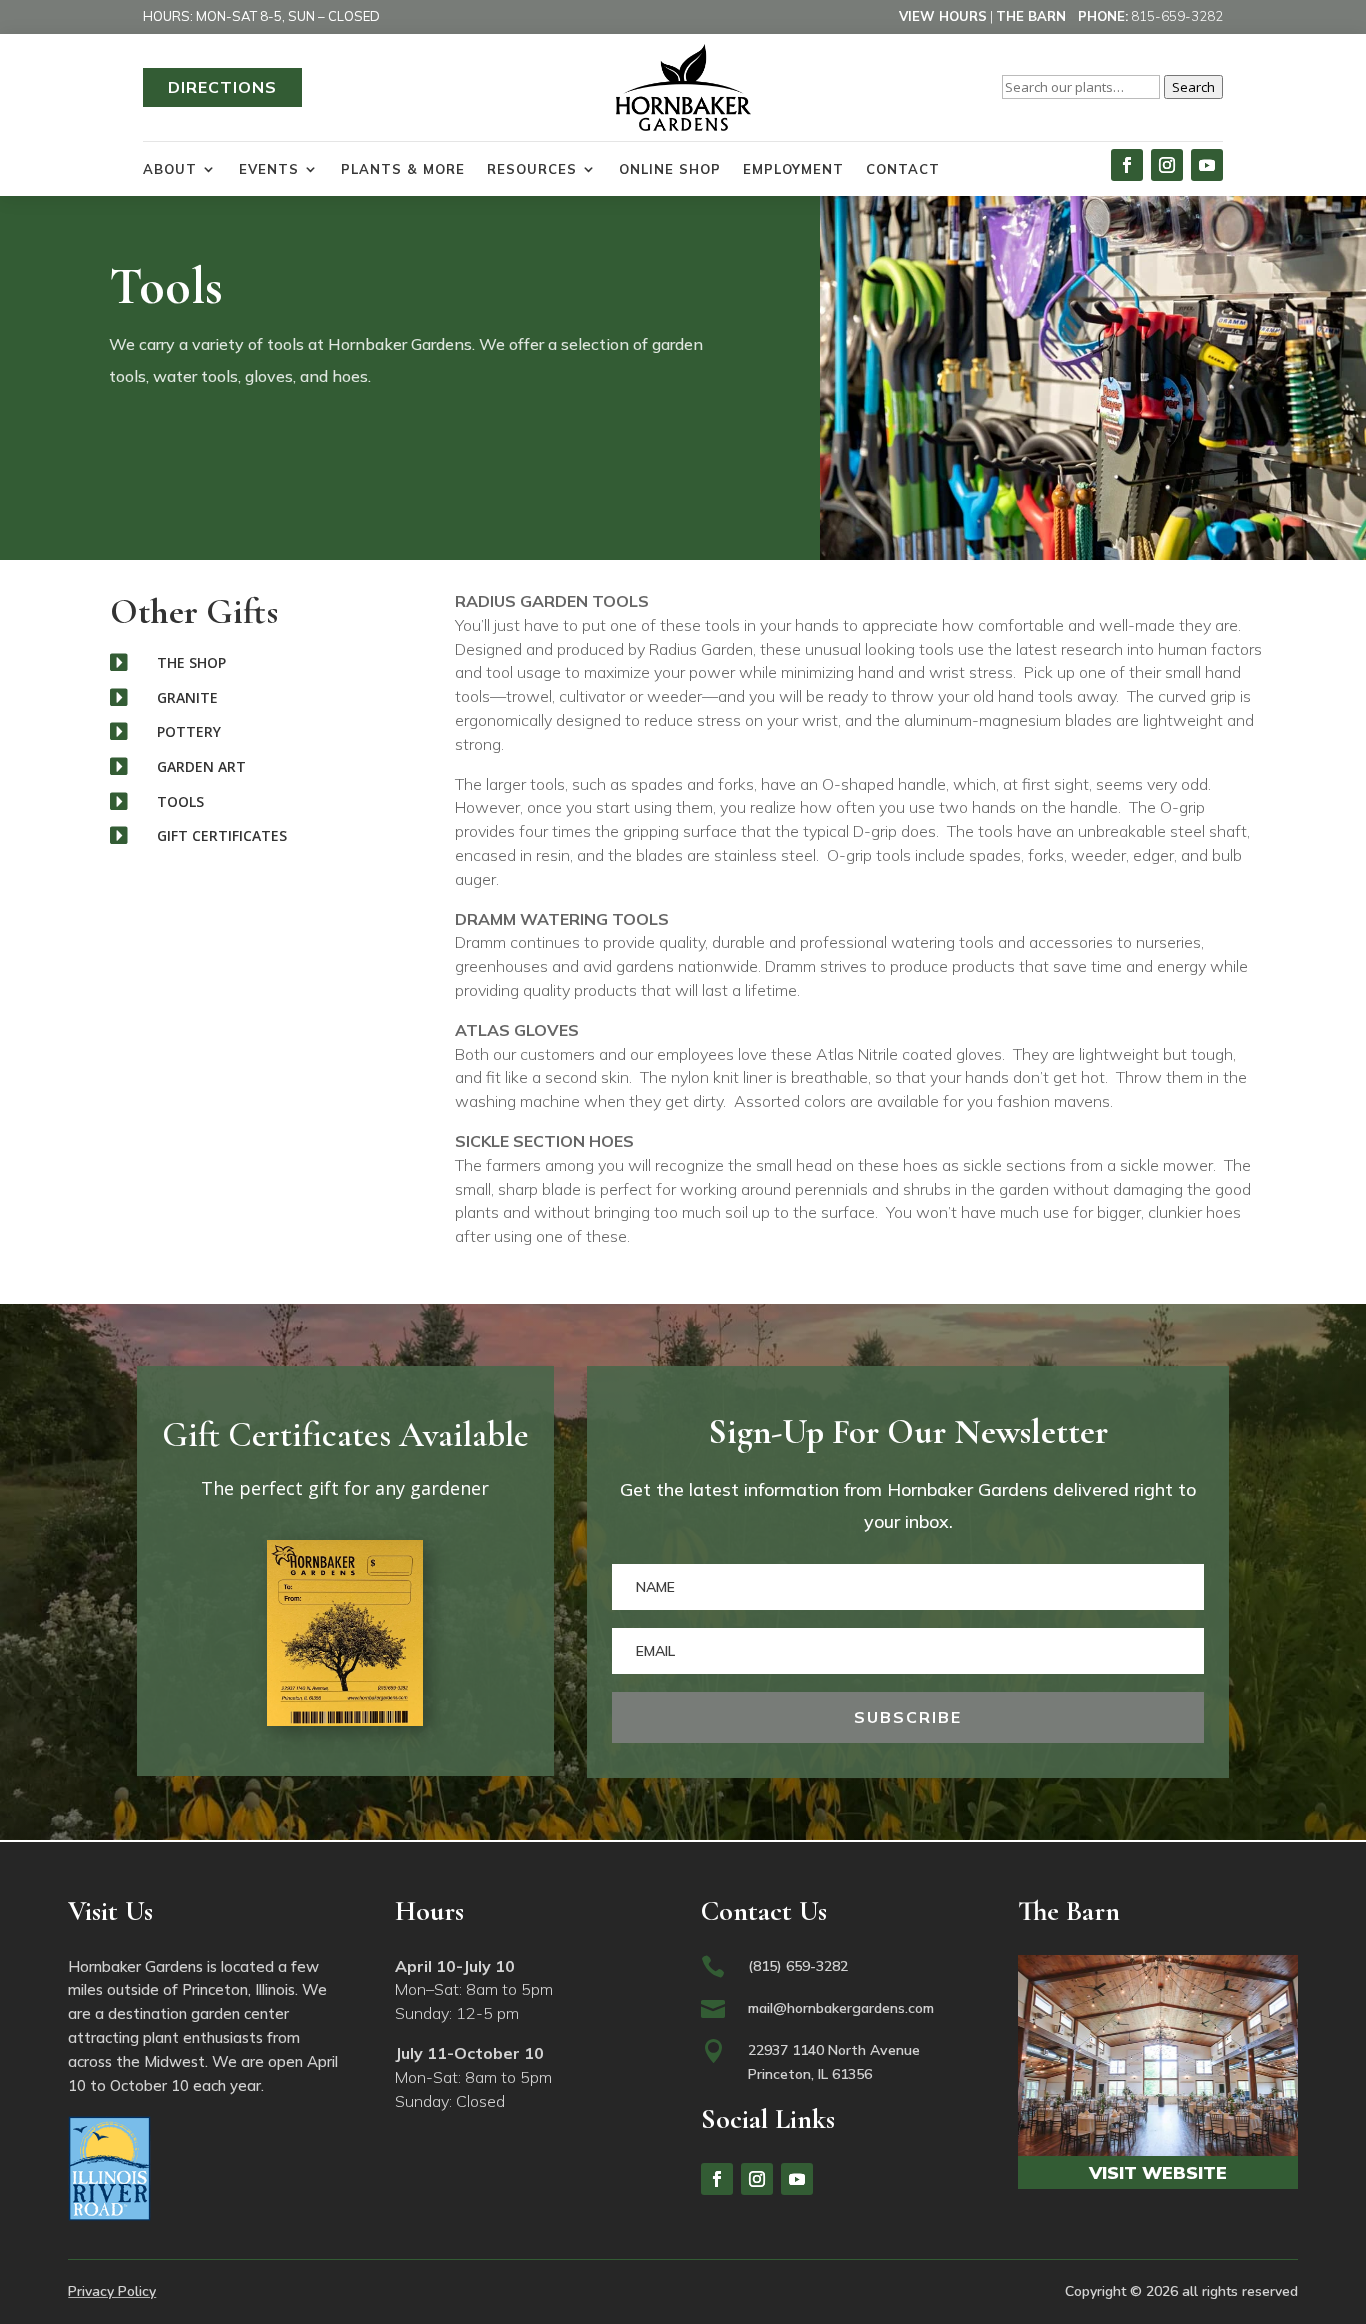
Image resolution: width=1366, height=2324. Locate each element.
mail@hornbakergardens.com (841, 2008)
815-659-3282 (1177, 16)
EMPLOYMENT (793, 169)
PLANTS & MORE (403, 169)
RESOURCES (532, 169)
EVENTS (269, 169)
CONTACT (903, 169)
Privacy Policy (112, 2291)
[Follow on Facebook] (1127, 165)
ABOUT (170, 169)
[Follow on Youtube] (1207, 165)
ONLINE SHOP (670, 169)
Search (1193, 87)
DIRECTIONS (222, 87)
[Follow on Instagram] (1167, 165)
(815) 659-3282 (798, 1966)
